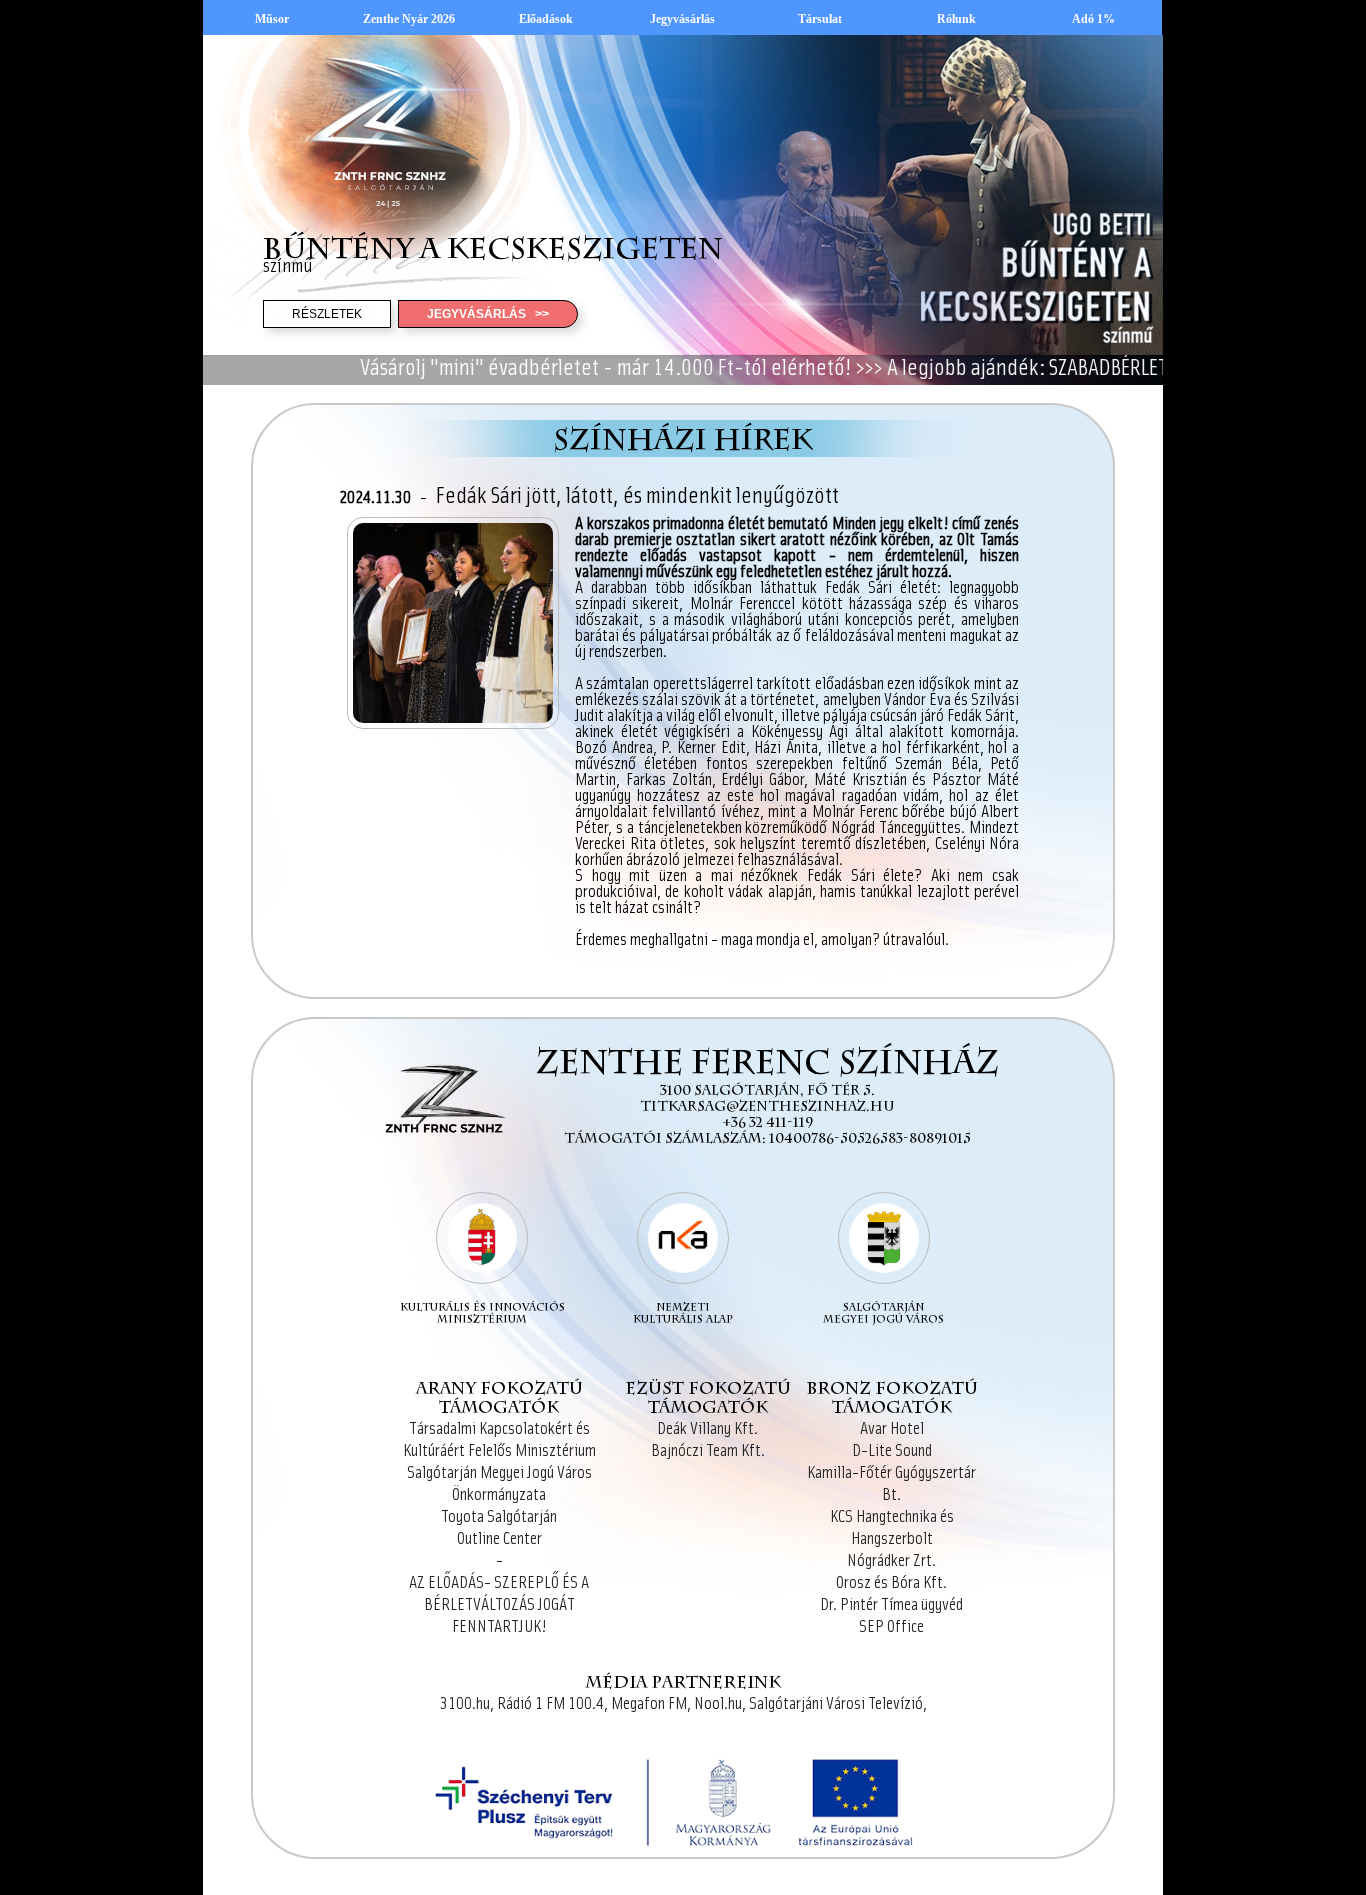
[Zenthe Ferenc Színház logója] (442, 1168)
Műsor (272, 19)
